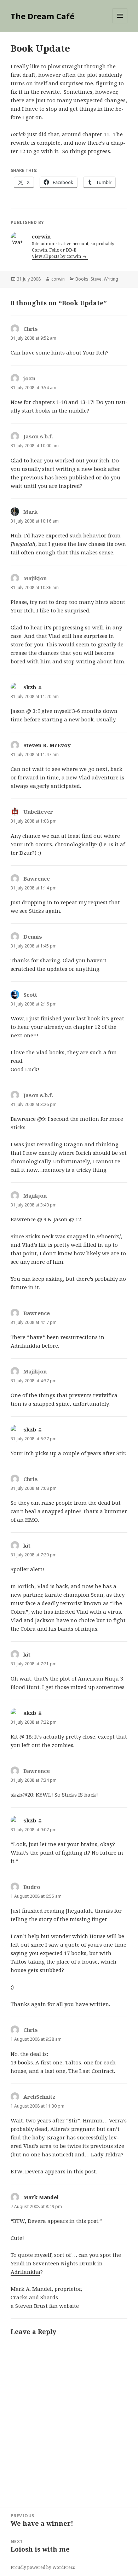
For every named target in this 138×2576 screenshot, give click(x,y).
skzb (30, 687)
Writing (111, 279)
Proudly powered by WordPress (43, 2567)
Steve (96, 279)
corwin (58, 279)
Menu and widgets (120, 23)
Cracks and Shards (34, 2297)
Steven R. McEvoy (47, 745)
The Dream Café (42, 16)
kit (27, 1545)
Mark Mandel (41, 2197)
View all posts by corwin (57, 256)
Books (82, 279)
